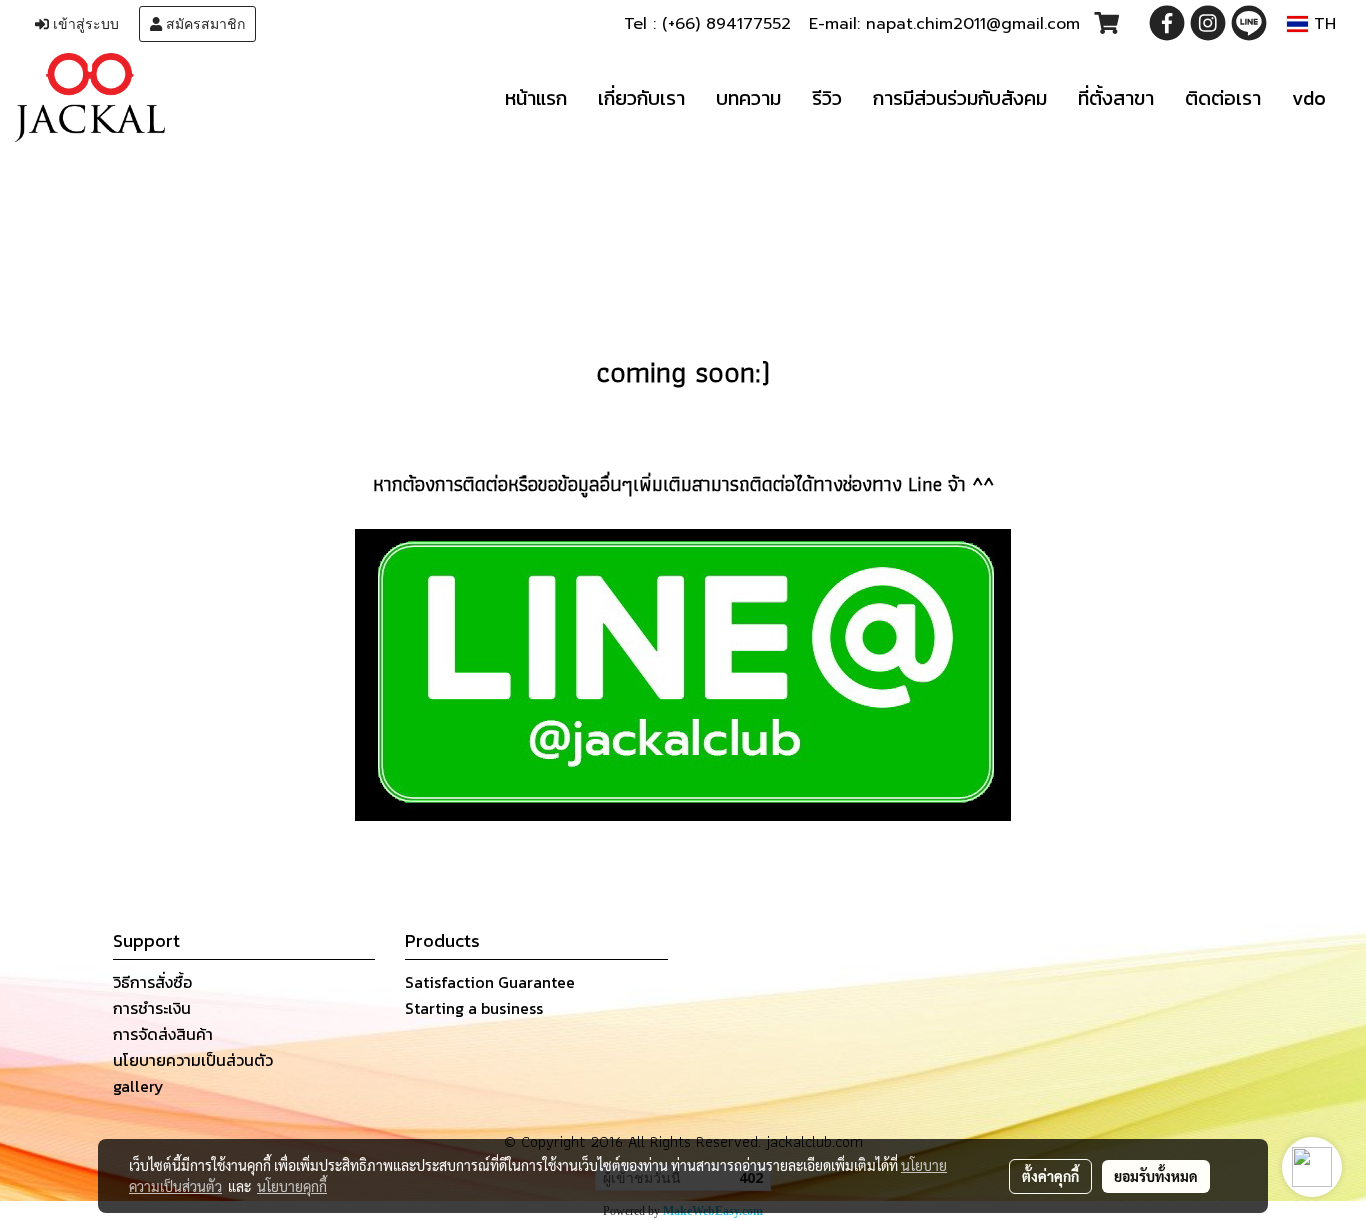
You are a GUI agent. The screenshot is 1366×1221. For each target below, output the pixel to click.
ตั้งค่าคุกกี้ (1050, 1176)
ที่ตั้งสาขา (1116, 98)
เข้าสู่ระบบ (84, 24)
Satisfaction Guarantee (490, 982)
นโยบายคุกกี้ (292, 1186)
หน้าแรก (536, 98)
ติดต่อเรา (1223, 98)
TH (1322, 24)
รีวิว (827, 98)
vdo (1309, 98)
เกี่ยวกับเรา (641, 98)
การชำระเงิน (152, 1008)
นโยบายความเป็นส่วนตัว (193, 1060)
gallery (138, 1086)
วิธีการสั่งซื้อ (152, 982)
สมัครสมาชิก (203, 24)
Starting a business (474, 1008)
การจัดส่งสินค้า (163, 1034)
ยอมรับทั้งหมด (1156, 1176)
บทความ (748, 98)
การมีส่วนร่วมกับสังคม (960, 98)
